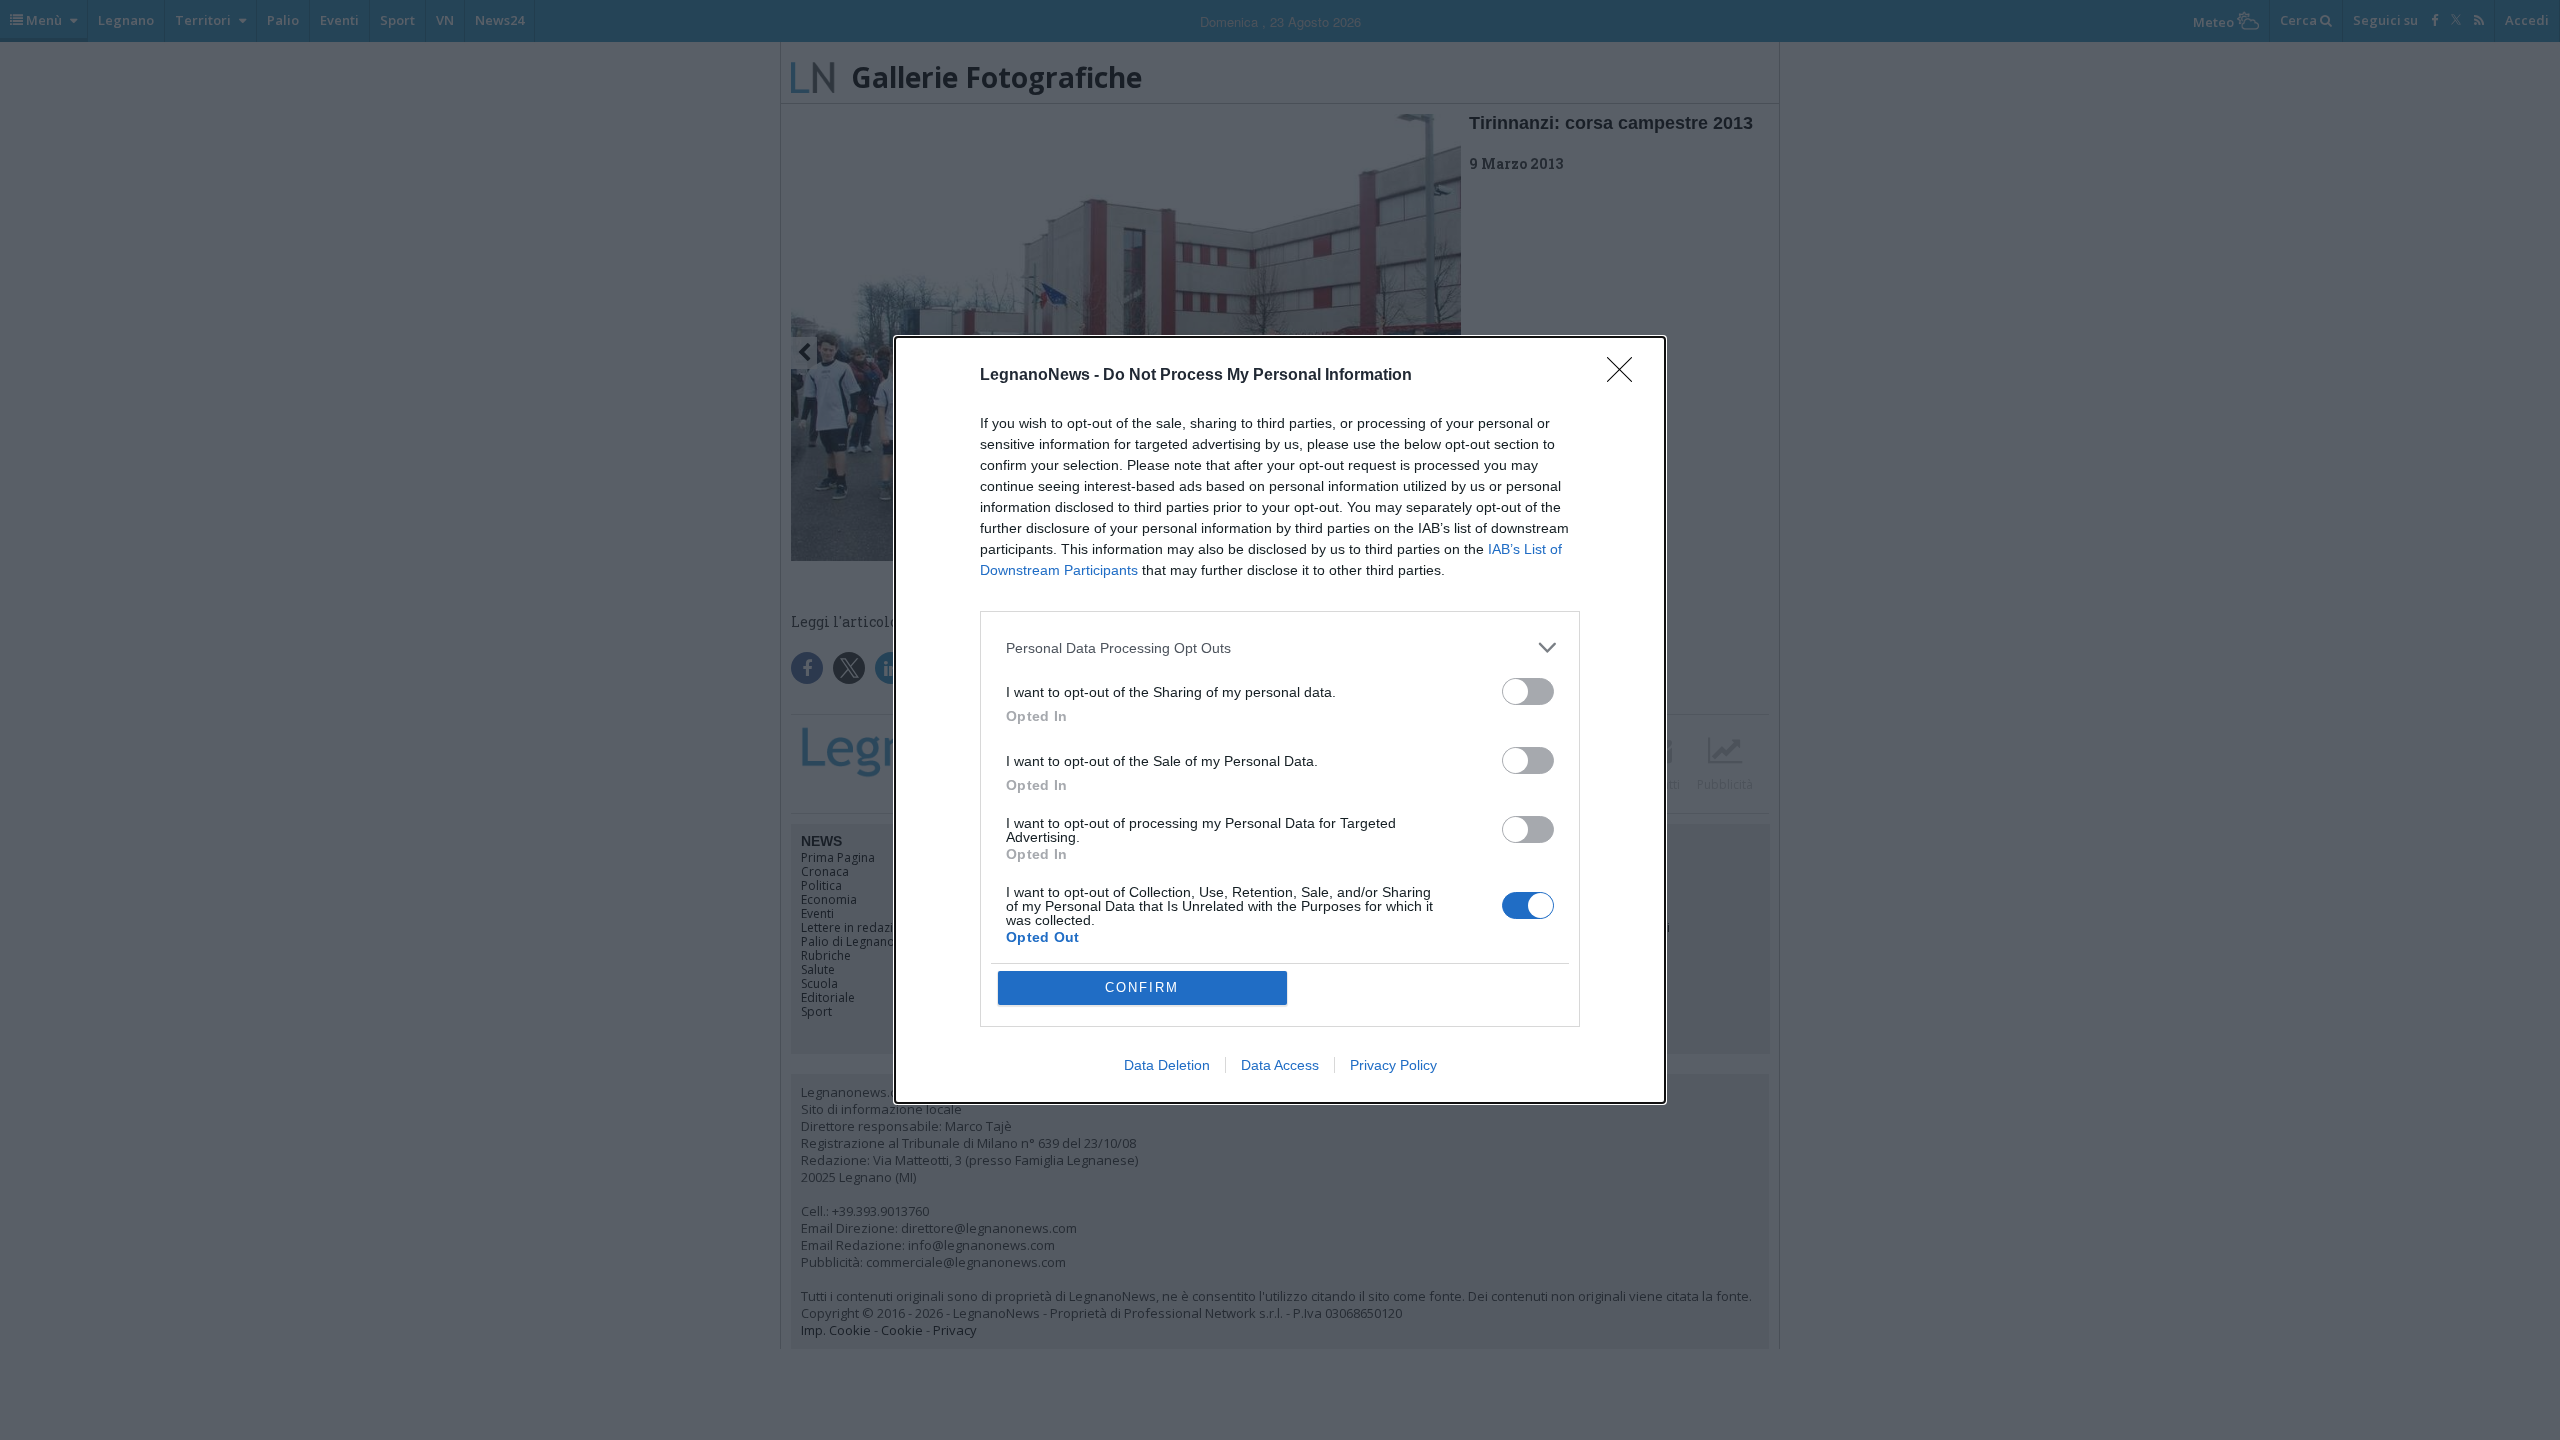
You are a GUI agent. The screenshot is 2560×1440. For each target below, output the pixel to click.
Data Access (1280, 1065)
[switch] (1528, 691)
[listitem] (1280, 647)
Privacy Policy (1393, 1065)
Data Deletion (1167, 1065)
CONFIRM (1142, 987)
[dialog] (1280, 720)
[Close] (1626, 376)
